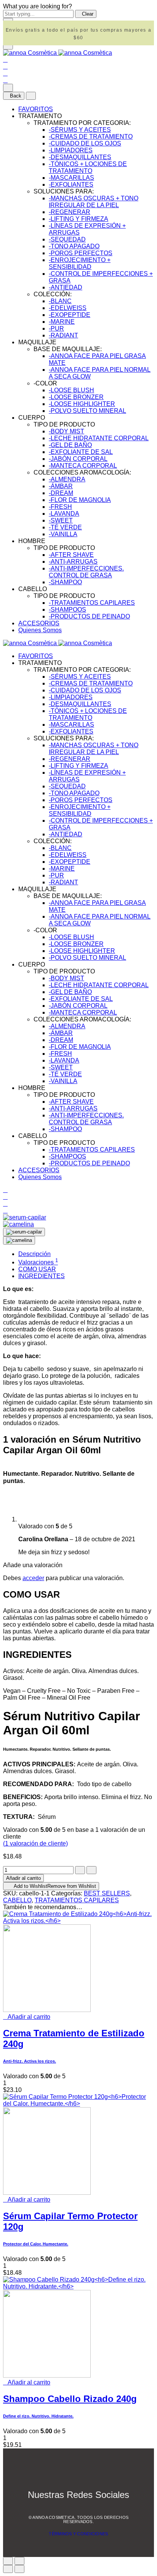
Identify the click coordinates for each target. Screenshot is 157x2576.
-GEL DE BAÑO (70, 445)
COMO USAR (37, 1269)
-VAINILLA (63, 534)
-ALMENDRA (67, 479)
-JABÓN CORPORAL (78, 459)
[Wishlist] (5, 73)
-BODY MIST (66, 431)
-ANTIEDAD (66, 287)
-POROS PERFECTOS (81, 253)
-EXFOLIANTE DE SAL (81, 452)
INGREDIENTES (42, 1276)
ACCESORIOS (39, 623)
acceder (33, 1578)
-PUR (56, 328)
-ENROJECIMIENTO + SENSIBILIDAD (80, 263)
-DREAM (61, 493)
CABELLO (17, 1900)
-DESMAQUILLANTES (80, 157)
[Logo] (58, 53)
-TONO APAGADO (74, 246)
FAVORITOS (36, 109)
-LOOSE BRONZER (76, 397)
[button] (27, 2017)
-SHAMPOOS (67, 610)
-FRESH (60, 507)
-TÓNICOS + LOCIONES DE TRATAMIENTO (88, 167)
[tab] (86, 1254)
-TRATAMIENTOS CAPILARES (92, 603)
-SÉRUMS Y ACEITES (80, 130)
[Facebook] (70, 2511)
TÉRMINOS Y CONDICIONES (78, 2534)
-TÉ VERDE (65, 527)
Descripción (34, 1254)
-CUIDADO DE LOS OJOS (85, 143)
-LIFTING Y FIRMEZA (78, 219)
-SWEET (61, 520)
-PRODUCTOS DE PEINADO (89, 616)
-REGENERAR (70, 212)
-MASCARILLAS (71, 178)
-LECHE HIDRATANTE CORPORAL (99, 438)
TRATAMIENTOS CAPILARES (77, 1900)
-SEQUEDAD (67, 239)
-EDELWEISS (68, 308)
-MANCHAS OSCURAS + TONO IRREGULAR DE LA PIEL (94, 202)
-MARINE (62, 322)
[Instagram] (89, 2511)
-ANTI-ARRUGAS (73, 562)
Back (16, 96)
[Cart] (5, 80)
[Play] (24, 1232)
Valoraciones (38, 1262)
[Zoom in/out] (19, 2561)
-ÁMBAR (61, 486)
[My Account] (5, 66)
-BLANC (60, 301)
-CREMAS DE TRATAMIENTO (91, 137)
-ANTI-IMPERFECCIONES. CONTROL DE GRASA (86, 572)
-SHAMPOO (65, 582)
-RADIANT (63, 335)
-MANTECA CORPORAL (83, 466)
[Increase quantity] (91, 1870)
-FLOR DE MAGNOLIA (80, 500)
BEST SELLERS (107, 1893)
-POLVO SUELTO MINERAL (87, 411)
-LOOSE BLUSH (71, 390)
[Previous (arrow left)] (8, 2569)
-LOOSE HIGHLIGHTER (82, 404)
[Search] (5, 60)
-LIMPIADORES (71, 150)
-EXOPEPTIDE (70, 315)
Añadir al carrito (23, 1878)
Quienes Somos (40, 630)
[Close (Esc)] (8, 2561)
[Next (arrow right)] (19, 2569)
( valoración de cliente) (35, 1843)
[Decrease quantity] (80, 1870)
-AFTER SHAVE (71, 555)
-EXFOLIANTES (71, 185)
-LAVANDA (64, 514)
